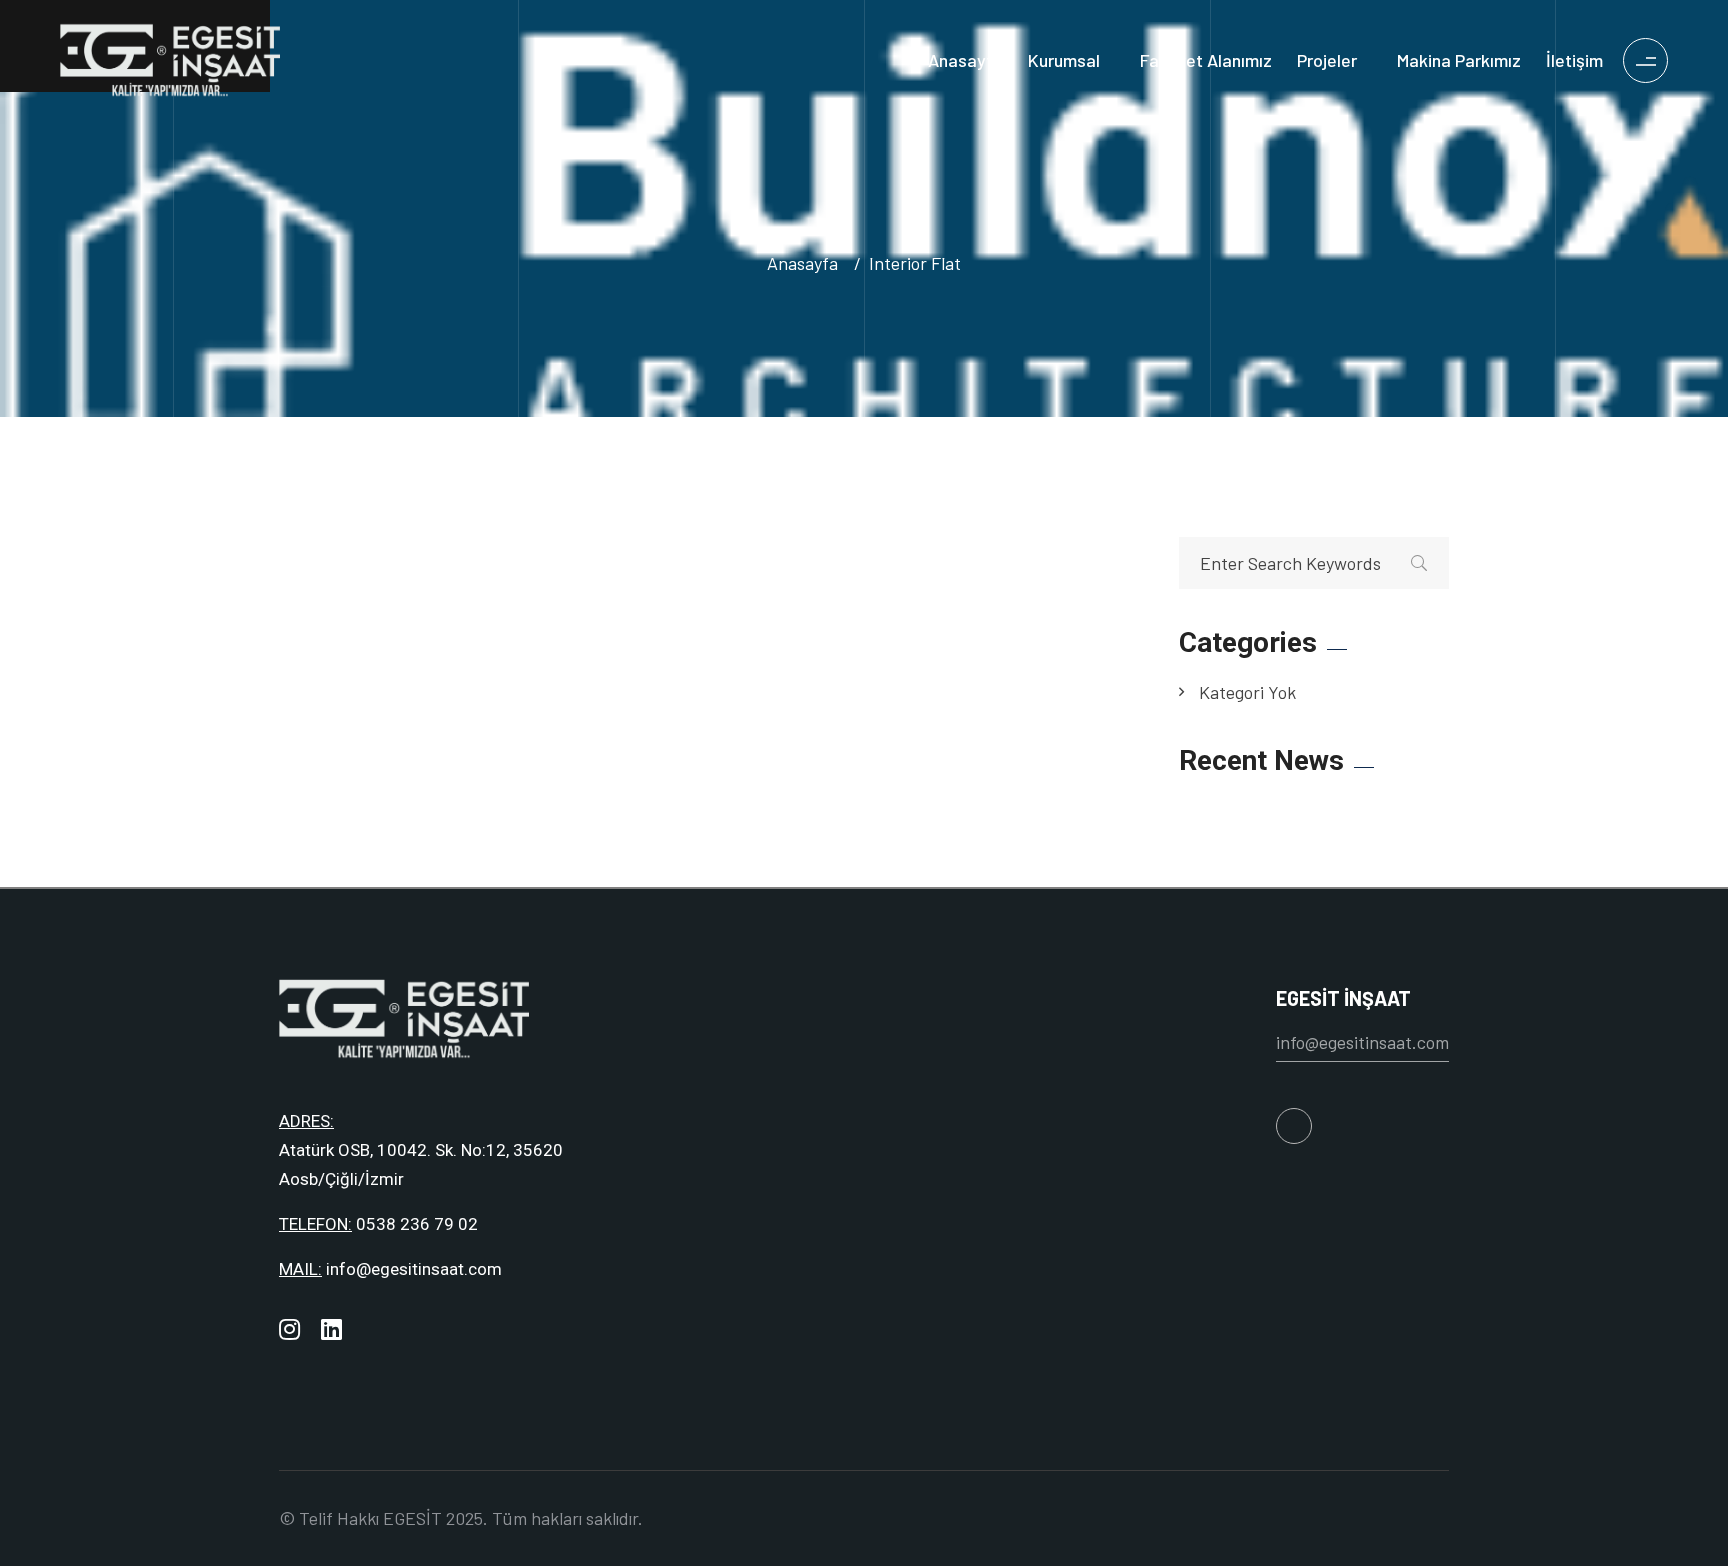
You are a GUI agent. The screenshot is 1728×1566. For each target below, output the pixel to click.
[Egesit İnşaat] (170, 57)
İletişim (1574, 60)
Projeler (1327, 60)
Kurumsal (1064, 60)
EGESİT (412, 1518)
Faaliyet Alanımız (1206, 60)
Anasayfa (965, 60)
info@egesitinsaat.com (414, 1269)
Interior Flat (915, 263)
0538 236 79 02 (417, 1224)
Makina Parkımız (1459, 60)
